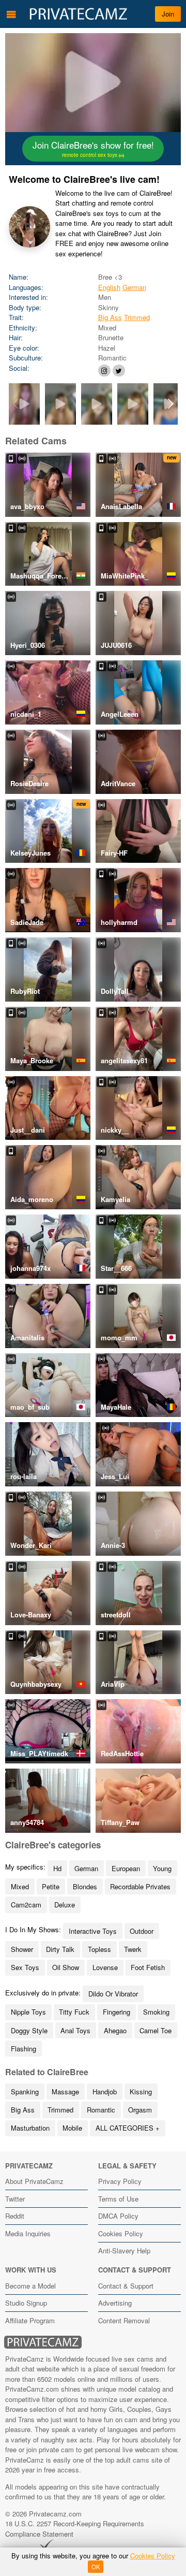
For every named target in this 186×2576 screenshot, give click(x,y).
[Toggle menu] (11, 14)
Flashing (24, 2049)
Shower (22, 1949)
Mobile (72, 2128)
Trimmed (137, 317)
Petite (51, 1886)
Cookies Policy (121, 2233)
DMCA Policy (118, 2216)
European (126, 1868)
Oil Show (66, 1967)
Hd (57, 1868)
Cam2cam (26, 1905)
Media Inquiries (28, 2233)
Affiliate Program (30, 2320)
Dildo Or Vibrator (113, 1994)
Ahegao (115, 2030)
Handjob (105, 2092)
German (134, 287)
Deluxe (65, 1905)
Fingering (117, 2012)
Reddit (15, 2216)
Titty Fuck (74, 2012)
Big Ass (110, 317)
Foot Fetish (148, 1967)
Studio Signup (26, 2303)
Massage (65, 2092)
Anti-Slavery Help (124, 2251)
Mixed (20, 1886)
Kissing (141, 2092)
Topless (99, 1949)
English (109, 287)
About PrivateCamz (34, 2181)
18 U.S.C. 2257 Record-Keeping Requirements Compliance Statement (75, 2529)
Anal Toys (75, 2030)
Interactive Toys (93, 1931)
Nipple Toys (28, 2012)
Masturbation (30, 2128)
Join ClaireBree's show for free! (93, 149)
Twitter (15, 2199)
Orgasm (140, 2110)
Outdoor (142, 1931)
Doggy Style (29, 2030)
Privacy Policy (120, 2181)
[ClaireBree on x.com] (119, 371)
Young (162, 1868)
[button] (171, 404)
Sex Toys (25, 1967)
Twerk (133, 1949)
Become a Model (30, 2286)
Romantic (101, 2110)
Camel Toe (156, 2030)
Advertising (115, 2303)
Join (168, 14)
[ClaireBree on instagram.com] (104, 371)
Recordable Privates (140, 1886)
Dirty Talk (60, 1949)
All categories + (128, 2128)
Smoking (156, 2012)
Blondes (85, 1886)
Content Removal (124, 2320)
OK (96, 2567)
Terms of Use (118, 2199)
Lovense (105, 1967)
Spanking (25, 2092)
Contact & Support (126, 2286)
